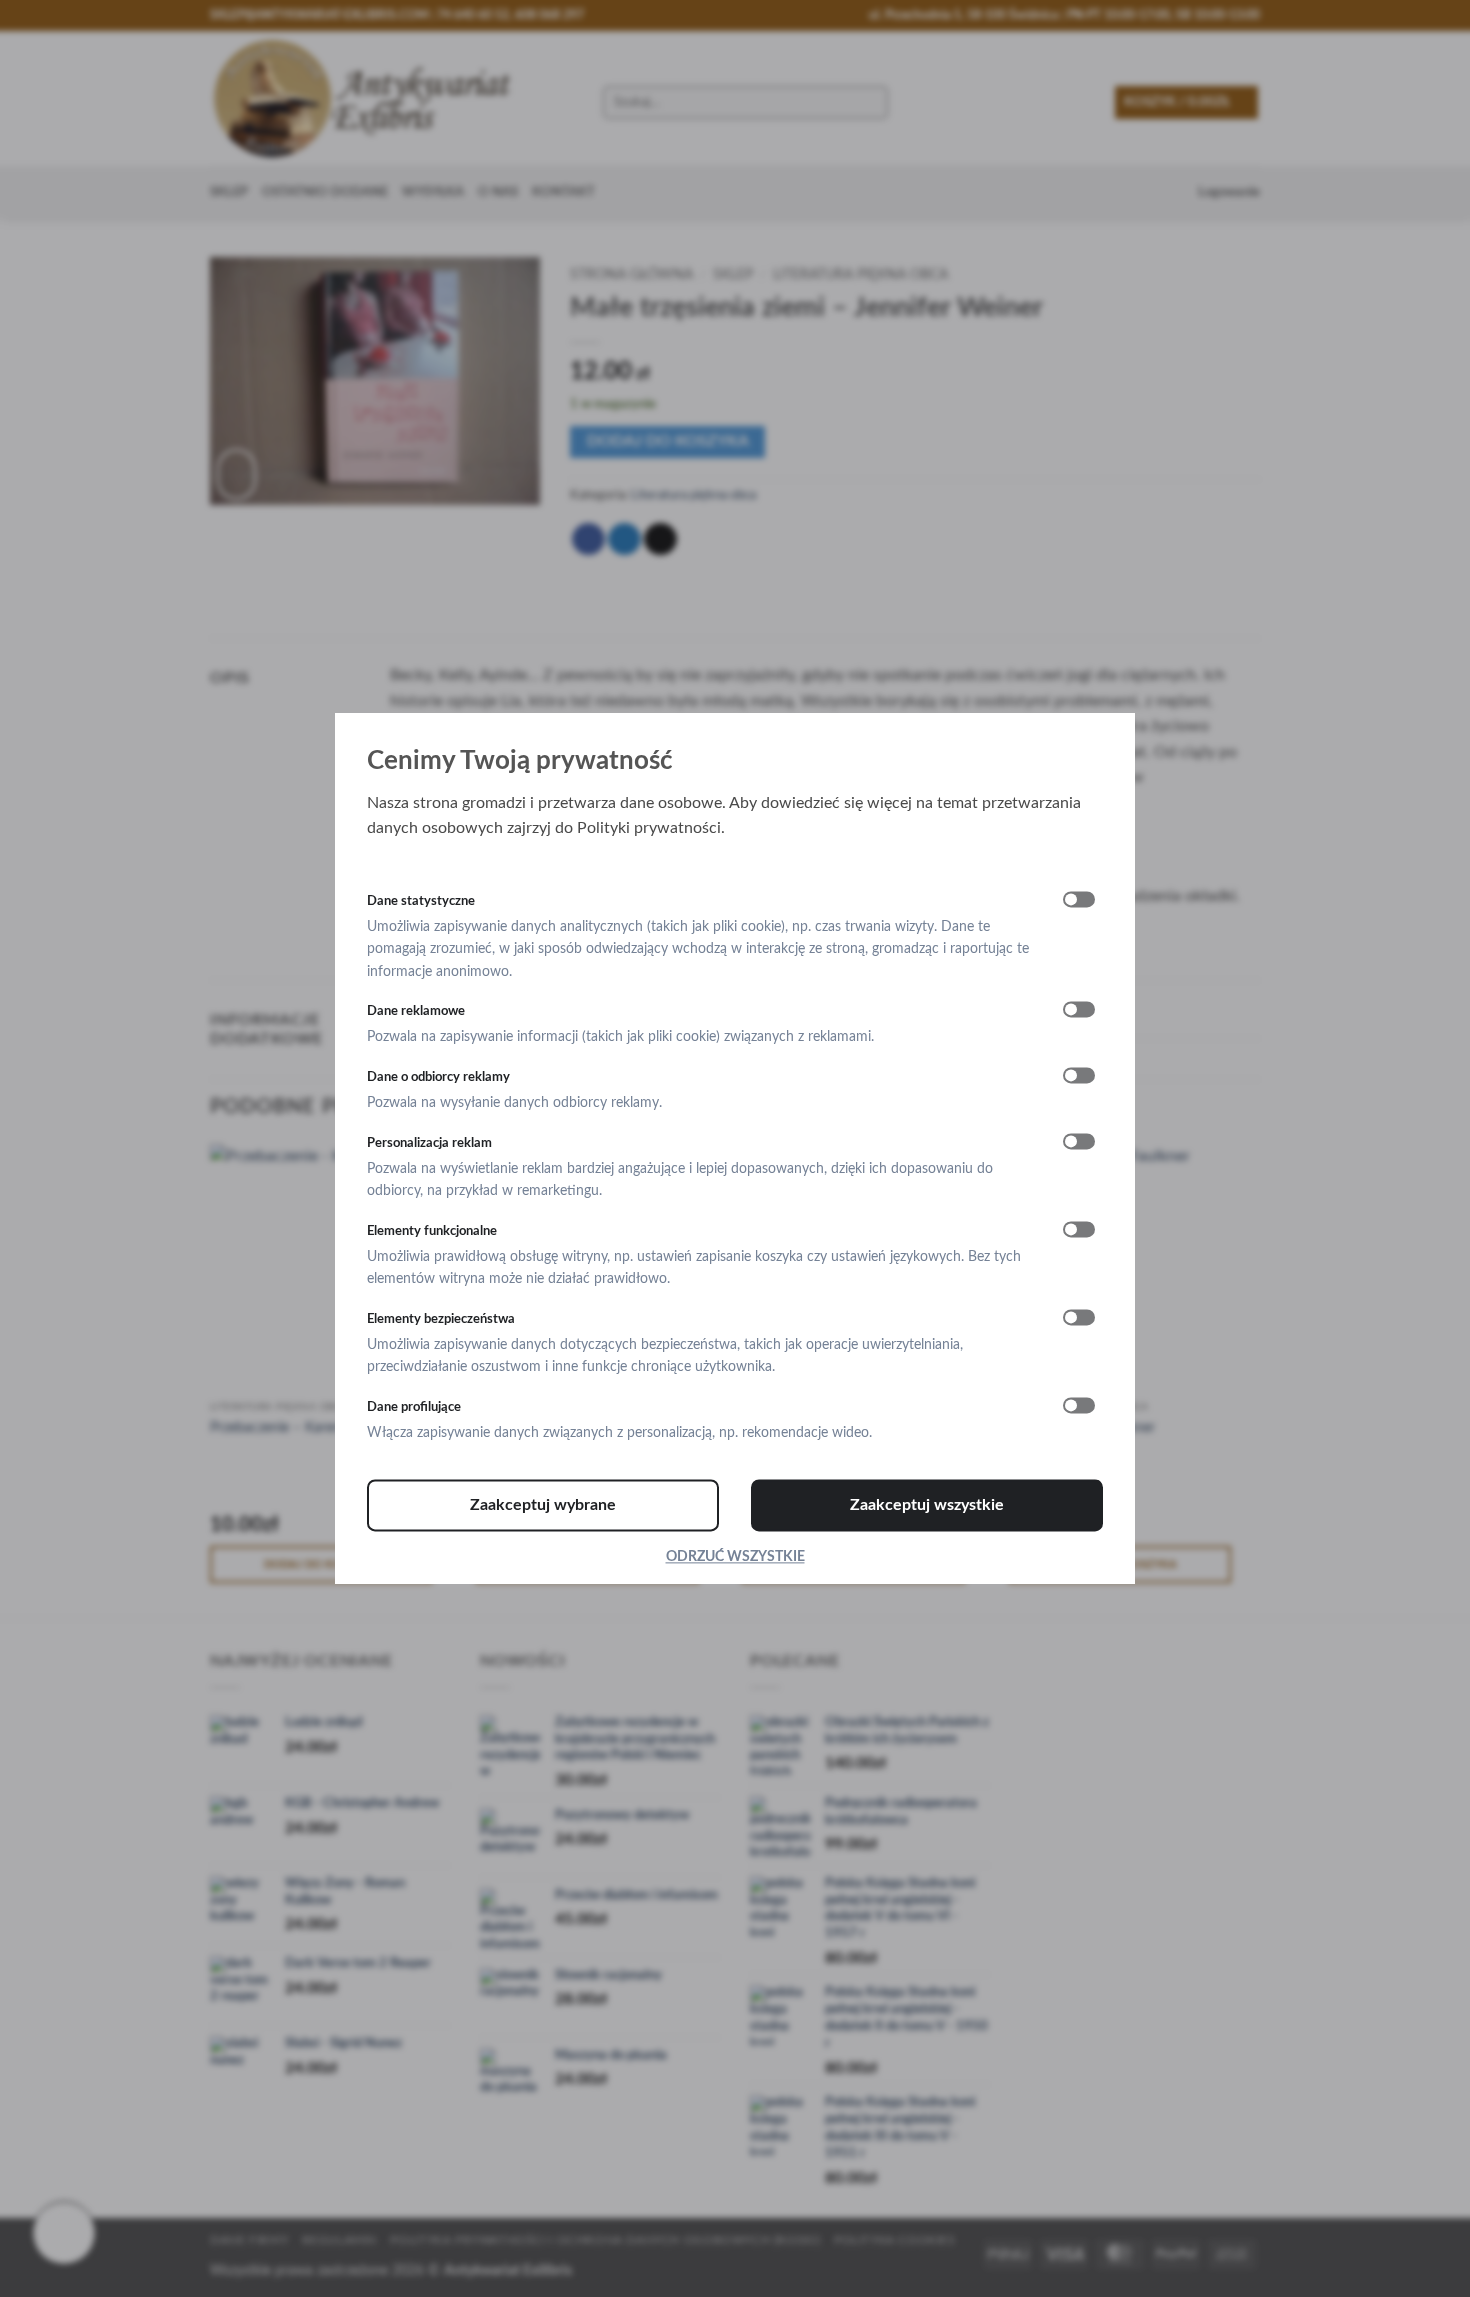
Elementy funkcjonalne (432, 1231)
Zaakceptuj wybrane (543, 1505)
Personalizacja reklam (429, 1143)
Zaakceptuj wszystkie (927, 1505)
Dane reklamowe (416, 1011)
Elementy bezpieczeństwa (441, 1319)
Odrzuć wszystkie (735, 1557)
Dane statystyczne (421, 901)
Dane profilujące (414, 1407)
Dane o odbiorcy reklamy (438, 1077)
